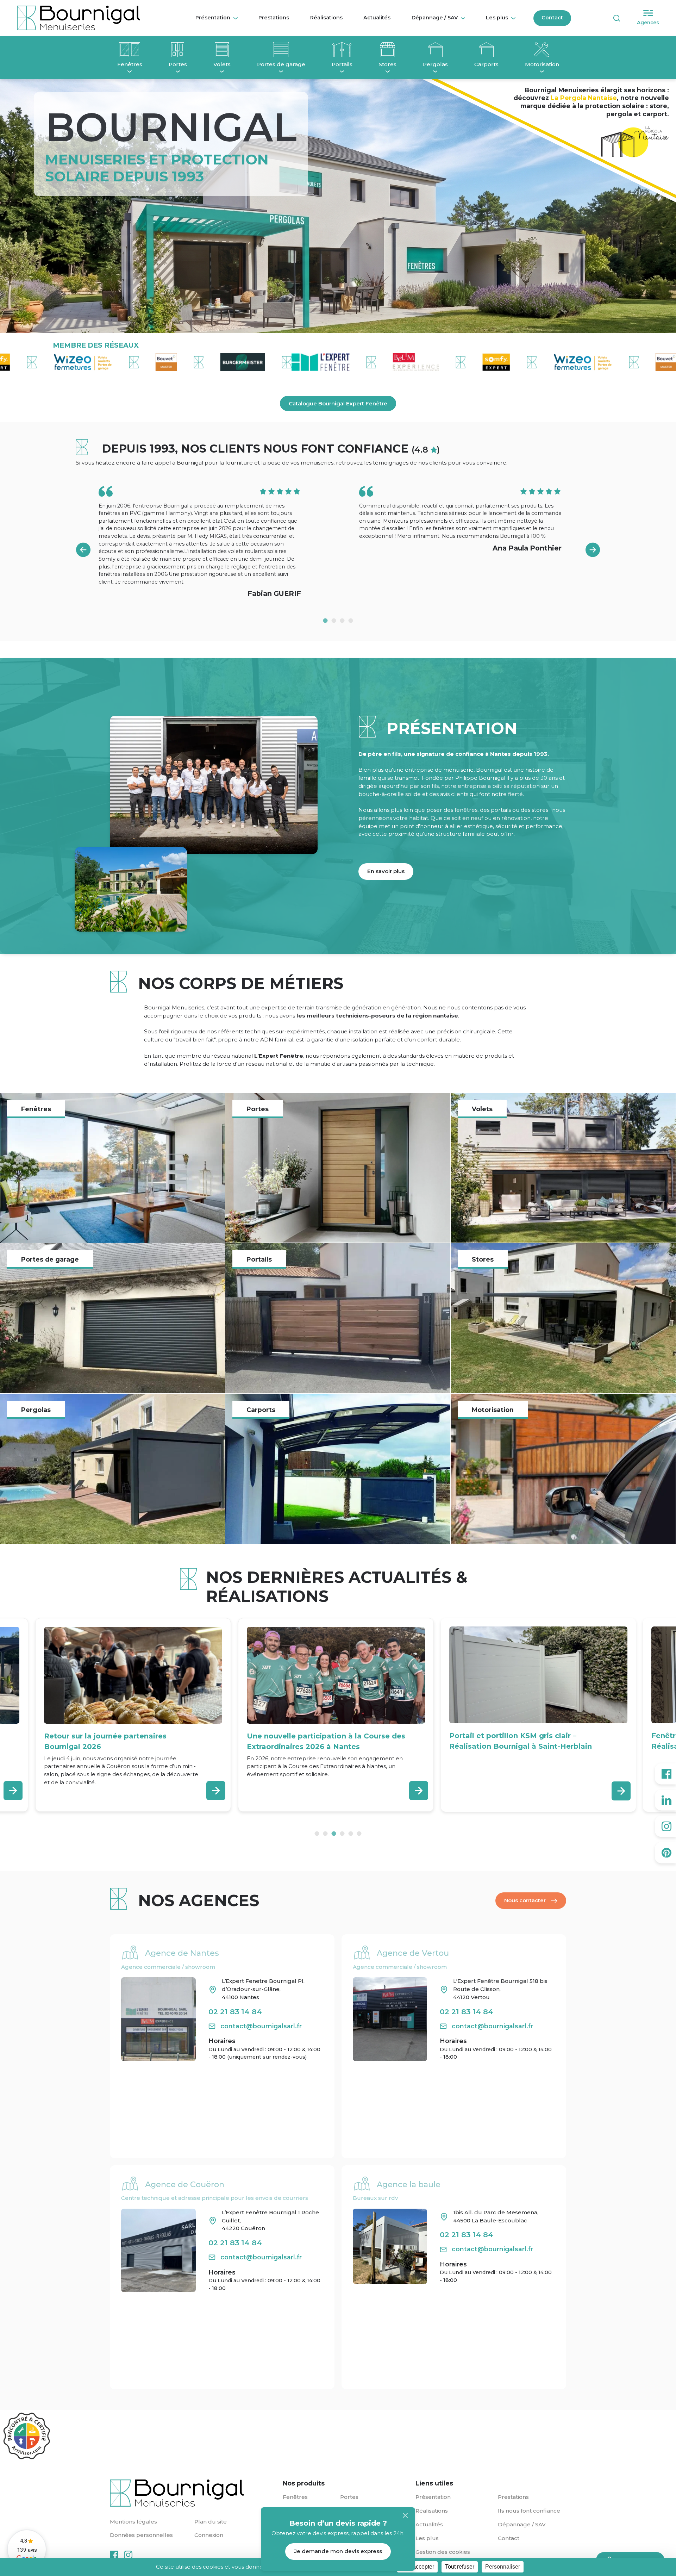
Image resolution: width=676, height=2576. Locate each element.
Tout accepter (417, 2567)
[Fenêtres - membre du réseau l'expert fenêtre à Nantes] (130, 51)
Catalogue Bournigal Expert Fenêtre (338, 403)
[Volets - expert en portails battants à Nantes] (563, 1168)
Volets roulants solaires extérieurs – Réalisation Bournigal (514, 1741)
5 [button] (351, 1834)
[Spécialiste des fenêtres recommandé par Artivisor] (26, 2436)
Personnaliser (503, 2567)
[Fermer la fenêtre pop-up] (405, 2515)
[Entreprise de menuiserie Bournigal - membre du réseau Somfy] (389, 362)
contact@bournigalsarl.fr (261, 2026)
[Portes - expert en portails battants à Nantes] (338, 1168)
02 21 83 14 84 (235, 2012)
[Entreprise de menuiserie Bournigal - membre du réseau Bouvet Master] (59, 362)
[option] (209, 542)
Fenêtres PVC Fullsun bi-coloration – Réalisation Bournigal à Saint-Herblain (317, 1741)
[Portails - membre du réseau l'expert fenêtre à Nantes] (342, 51)
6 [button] (359, 1834)
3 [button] (342, 621)
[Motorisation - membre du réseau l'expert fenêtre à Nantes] (542, 51)
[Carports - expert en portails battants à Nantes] (338, 1469)
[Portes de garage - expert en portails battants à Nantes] (112, 1318)
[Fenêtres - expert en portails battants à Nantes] (112, 1168)
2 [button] (334, 621)
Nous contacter (525, 1900)
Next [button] (593, 550)
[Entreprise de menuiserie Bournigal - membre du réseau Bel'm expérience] (309, 362)
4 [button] (351, 621)
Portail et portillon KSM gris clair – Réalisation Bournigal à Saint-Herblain (115, 1741)
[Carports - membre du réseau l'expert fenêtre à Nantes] (486, 51)
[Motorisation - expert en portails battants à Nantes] (563, 1469)
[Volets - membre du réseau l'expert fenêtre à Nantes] (222, 51)
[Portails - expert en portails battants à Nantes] (338, 1318)
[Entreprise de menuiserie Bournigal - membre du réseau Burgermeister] (135, 362)
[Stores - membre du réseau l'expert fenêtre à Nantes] (388, 51)
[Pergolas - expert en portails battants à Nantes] (112, 1469)
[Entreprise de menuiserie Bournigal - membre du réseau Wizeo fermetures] (476, 362)
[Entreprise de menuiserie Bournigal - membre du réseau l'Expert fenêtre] (214, 362)
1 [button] (325, 621)
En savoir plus (386, 871)
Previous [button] (83, 550)
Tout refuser (460, 2567)
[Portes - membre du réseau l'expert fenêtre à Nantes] (178, 51)
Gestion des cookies (443, 2552)
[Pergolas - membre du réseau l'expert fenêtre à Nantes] (435, 51)
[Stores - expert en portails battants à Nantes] (563, 1318)
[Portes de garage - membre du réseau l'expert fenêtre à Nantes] (281, 51)
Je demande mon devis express (338, 2551)
